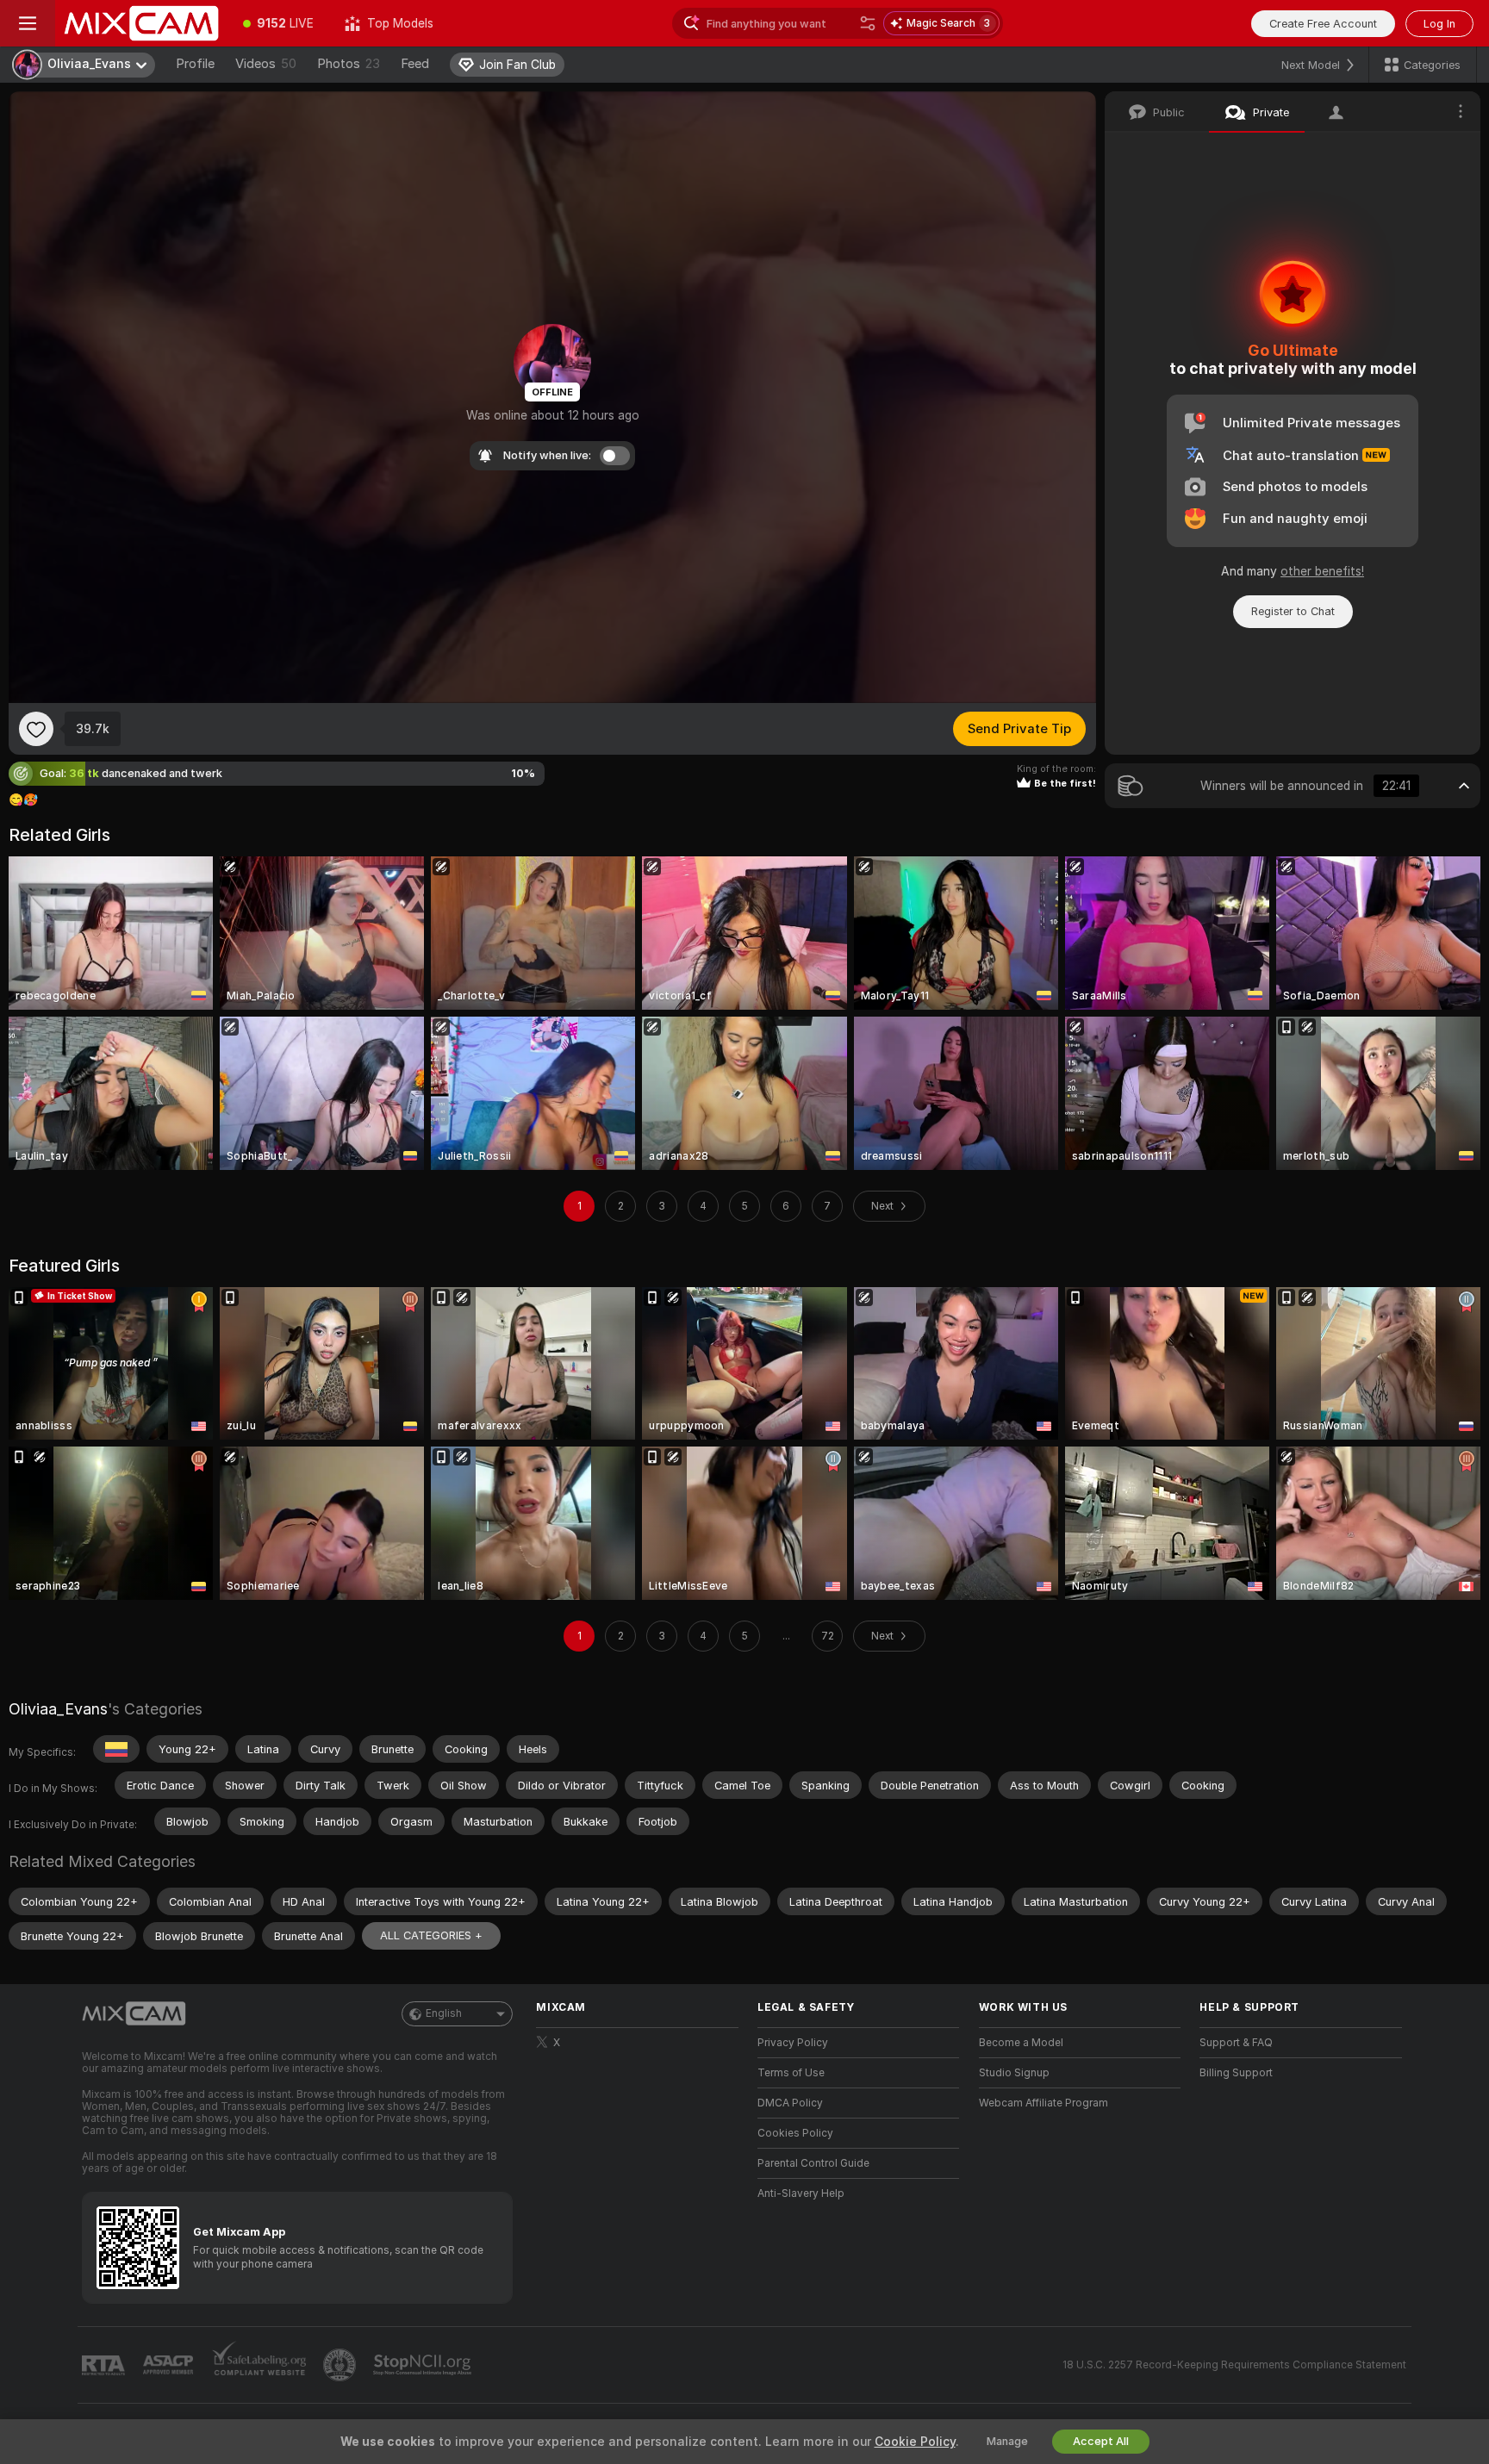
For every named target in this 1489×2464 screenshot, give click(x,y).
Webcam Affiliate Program (1044, 2103)
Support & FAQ (1236, 2043)
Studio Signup (1014, 2073)
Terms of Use (791, 2073)
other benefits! (1322, 571)
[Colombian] (116, 1749)
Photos (349, 64)
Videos (266, 64)
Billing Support (1236, 2073)
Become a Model (1021, 2043)
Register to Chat (1293, 611)
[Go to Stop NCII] (424, 2365)
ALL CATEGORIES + (431, 1935)
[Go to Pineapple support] (341, 2365)
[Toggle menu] (28, 23)
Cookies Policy (795, 2133)
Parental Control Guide (813, 2163)
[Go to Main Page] (141, 23)
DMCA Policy (790, 2103)
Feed (415, 64)
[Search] (868, 23)
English (444, 2013)
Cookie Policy (915, 2442)
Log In (1439, 24)
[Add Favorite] (36, 729)
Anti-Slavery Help (801, 2193)
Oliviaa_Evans (58, 1709)
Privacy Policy (793, 2043)
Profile (195, 64)
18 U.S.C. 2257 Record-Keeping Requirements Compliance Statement (1234, 2365)
